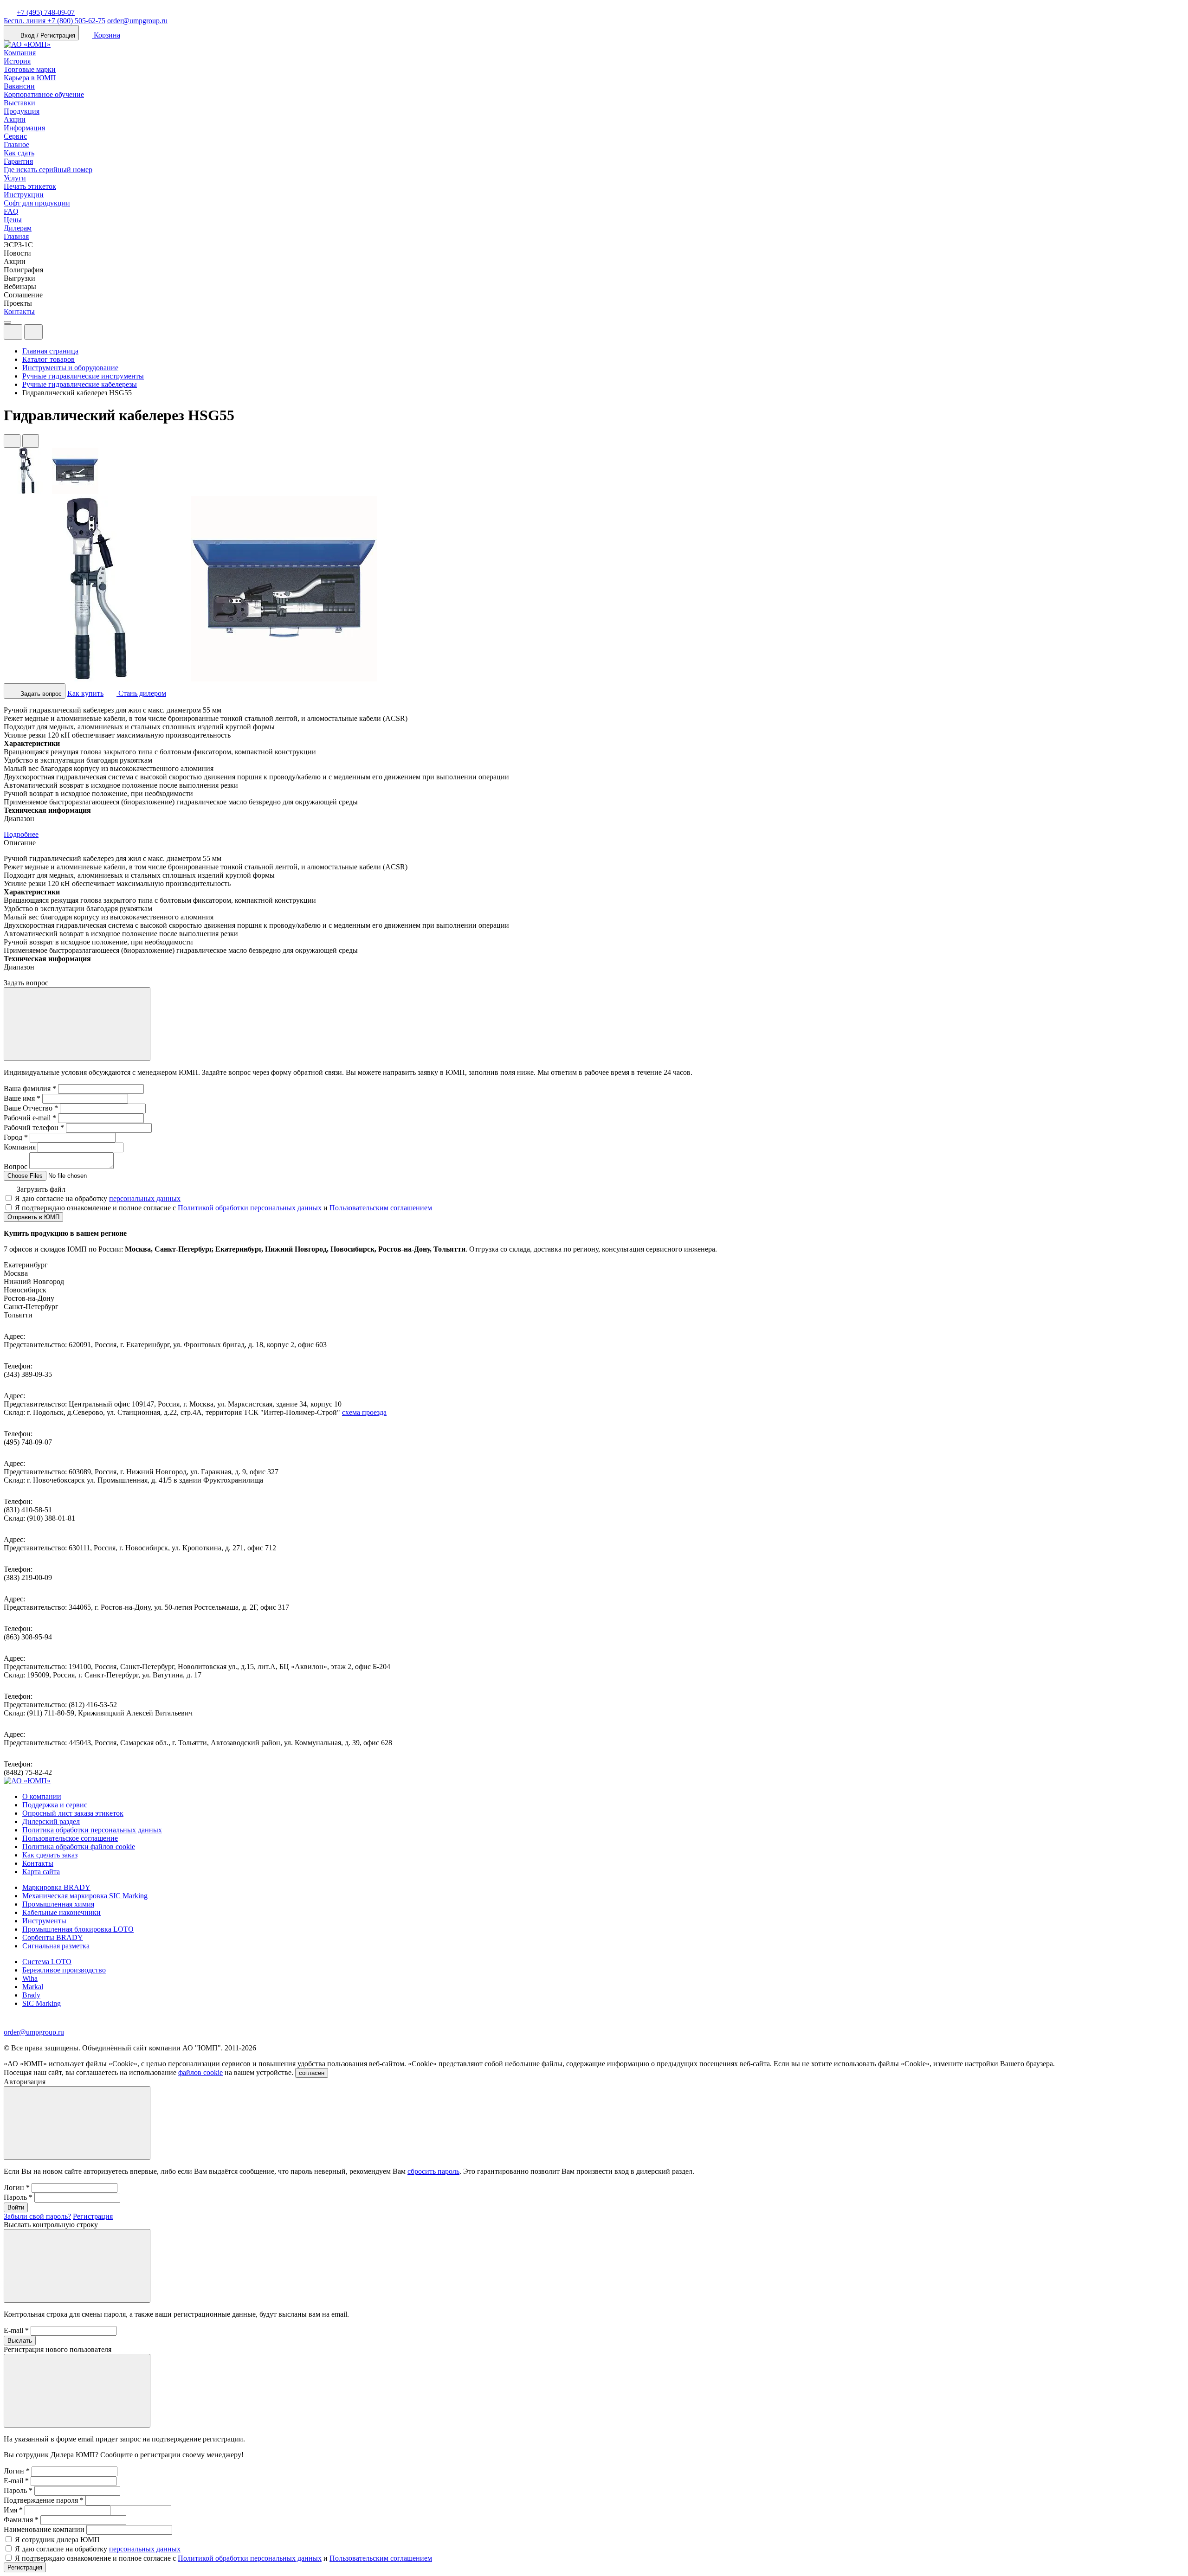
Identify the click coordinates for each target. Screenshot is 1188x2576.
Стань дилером (141, 693)
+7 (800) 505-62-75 (55, 21)
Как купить (85, 693)
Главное (16, 145)
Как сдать (19, 153)
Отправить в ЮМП (33, 1217)
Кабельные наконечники (61, 1912)
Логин (17, 2187)
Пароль (18, 2197)
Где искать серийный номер (48, 170)
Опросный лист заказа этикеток (73, 1813)
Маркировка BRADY (56, 1887)
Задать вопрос (40, 694)
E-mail (16, 2330)
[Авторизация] (13, 332)
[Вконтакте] (22, 2024)
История (17, 61)
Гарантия (18, 161)
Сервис (15, 136)
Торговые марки (30, 69)
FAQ (11, 211)
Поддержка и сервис (55, 1805)
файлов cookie (200, 2072)
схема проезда (364, 1412)
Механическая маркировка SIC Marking (85, 1896)
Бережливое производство (64, 1970)
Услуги (15, 178)
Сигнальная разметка (56, 1946)
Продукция (22, 111)
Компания (20, 53)
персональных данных (145, 1198)
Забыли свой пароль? (37, 2216)
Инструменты (44, 1921)
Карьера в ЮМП (30, 78)
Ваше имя (22, 1098)
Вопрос (16, 1166)
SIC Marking (42, 2003)
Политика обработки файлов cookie (79, 1847)
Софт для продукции (37, 203)
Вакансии (19, 86)
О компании (42, 1796)
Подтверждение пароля (44, 2500)
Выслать (20, 2341)
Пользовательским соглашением (381, 1208)
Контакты (19, 312)
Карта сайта (41, 1872)
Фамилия (21, 2520)
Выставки (19, 103)
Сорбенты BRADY (53, 1937)
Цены (13, 220)
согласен (312, 2073)
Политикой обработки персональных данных (250, 1208)
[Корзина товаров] (50, 334)
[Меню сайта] (33, 332)
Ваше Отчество (31, 1108)
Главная (16, 236)
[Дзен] (10, 2024)
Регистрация (93, 2216)
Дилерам (18, 228)
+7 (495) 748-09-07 (46, 12)
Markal (33, 1987)
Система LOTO (47, 1962)
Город (16, 1137)
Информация (24, 128)
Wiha (30, 1978)
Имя (13, 2510)
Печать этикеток (30, 186)
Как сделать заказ (50, 1855)
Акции (15, 119)
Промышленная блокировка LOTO (78, 1929)
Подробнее (21, 834)
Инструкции (24, 195)
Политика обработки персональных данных (92, 1830)
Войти (16, 2207)
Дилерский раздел (51, 1821)
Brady (31, 1995)
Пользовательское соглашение (70, 1838)
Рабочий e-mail (30, 1118)
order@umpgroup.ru (137, 21)
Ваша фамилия (30, 1089)
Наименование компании (44, 2529)
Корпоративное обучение (44, 94)
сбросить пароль (433, 2171)
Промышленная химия (58, 1904)
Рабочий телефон (34, 1127)
